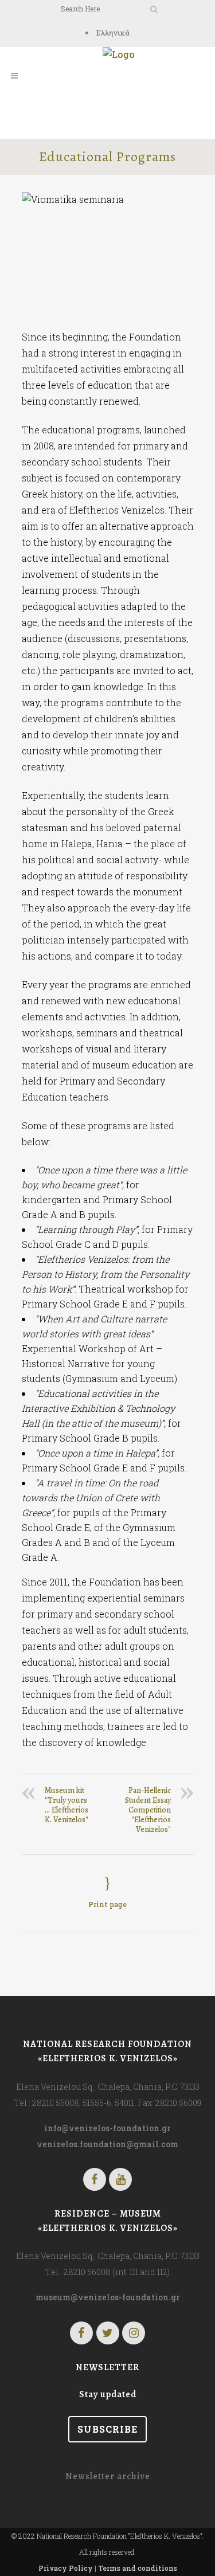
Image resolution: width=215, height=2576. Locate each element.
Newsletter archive (108, 2476)
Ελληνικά (113, 33)
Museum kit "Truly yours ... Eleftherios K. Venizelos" (67, 1805)
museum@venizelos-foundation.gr (108, 2297)
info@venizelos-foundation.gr (107, 2128)
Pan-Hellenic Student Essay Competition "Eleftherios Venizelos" (148, 1810)
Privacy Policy (66, 2568)
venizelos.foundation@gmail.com (107, 2144)
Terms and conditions (138, 2568)
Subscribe (107, 2429)
